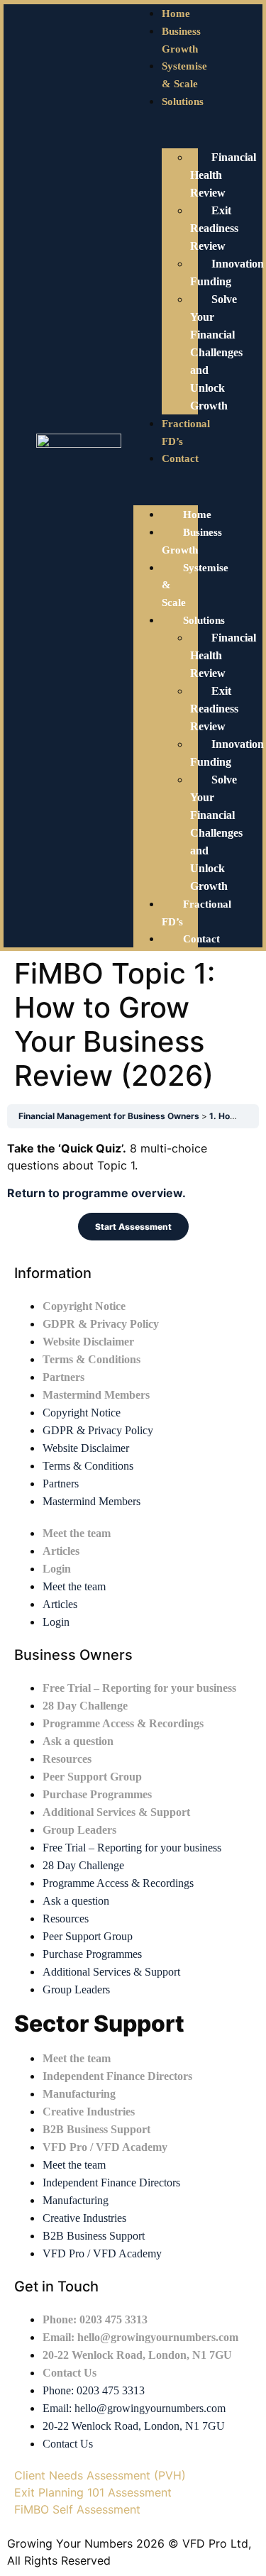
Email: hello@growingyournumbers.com (140, 2337)
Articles (61, 1551)
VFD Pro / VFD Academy (105, 2147)
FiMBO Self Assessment (77, 2509)
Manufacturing (79, 2094)
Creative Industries (89, 2112)
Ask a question (78, 1741)
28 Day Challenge (85, 1706)
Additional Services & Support (116, 1812)
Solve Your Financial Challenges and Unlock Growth (216, 352)
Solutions (183, 101)
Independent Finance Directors (117, 2076)
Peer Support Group (92, 1777)
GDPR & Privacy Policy (101, 1324)
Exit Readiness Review (214, 228)
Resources (67, 1759)
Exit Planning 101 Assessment (93, 2492)
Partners (63, 1377)
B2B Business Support (96, 2129)
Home (176, 13)
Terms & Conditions (92, 1359)
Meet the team (77, 1533)
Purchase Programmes (97, 1794)
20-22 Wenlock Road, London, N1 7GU (137, 2355)
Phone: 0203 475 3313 (95, 2319)
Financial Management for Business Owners (110, 1116)
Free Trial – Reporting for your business (139, 1688)
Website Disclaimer (88, 1342)
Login (57, 1569)
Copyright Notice (84, 1306)
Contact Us (70, 2373)
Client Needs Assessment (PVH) (100, 2475)
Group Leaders (79, 1830)
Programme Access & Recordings (123, 1723)
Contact (180, 458)
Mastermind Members (96, 1395)
